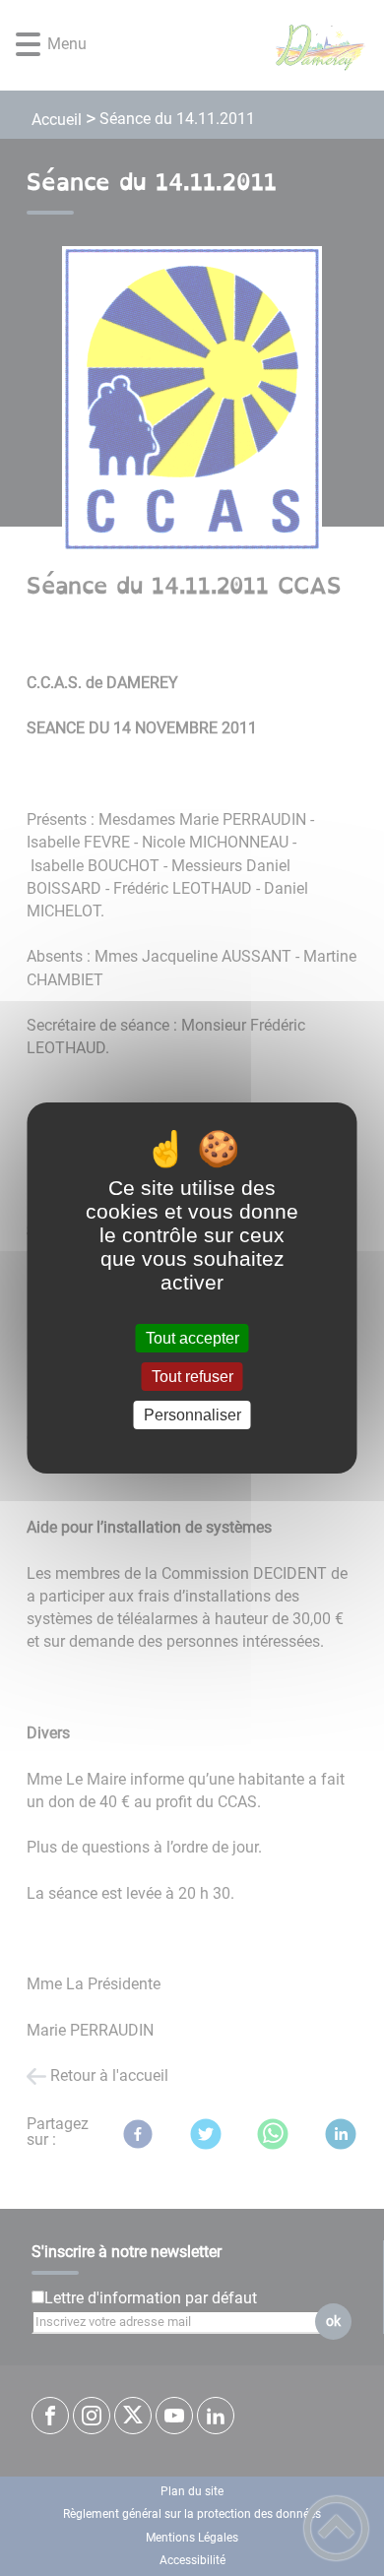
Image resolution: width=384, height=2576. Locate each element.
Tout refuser (192, 1377)
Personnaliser (192, 1415)
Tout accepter (192, 1338)
